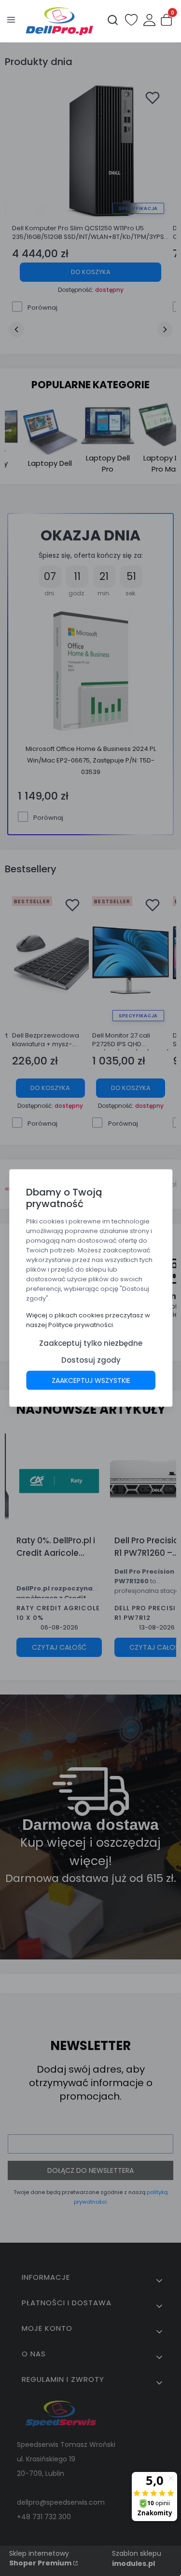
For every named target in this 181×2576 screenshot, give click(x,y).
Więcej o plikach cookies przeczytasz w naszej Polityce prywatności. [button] (88, 1320)
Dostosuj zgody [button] (90, 1360)
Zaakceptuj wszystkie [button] (90, 1380)
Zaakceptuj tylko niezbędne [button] (91, 1343)
